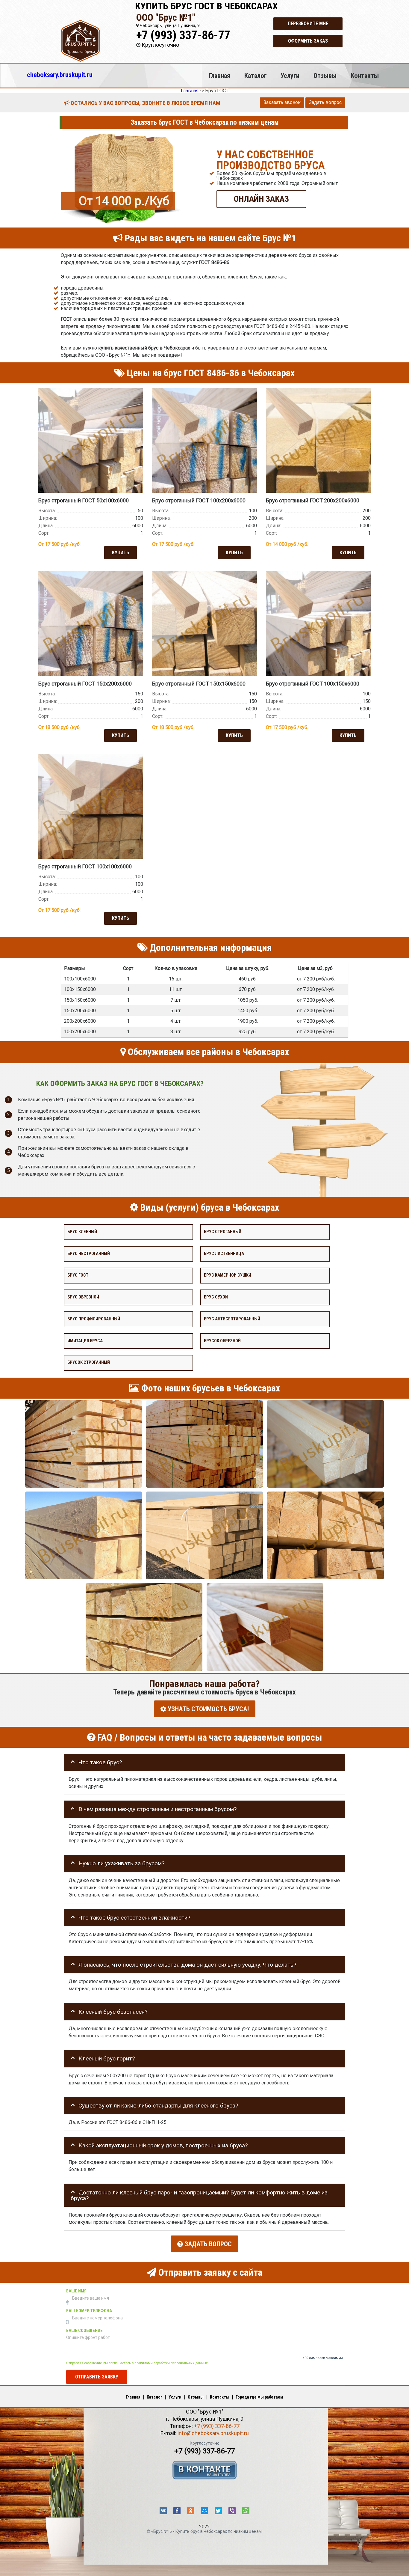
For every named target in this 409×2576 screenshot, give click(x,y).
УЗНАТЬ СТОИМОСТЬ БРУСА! (207, 1709)
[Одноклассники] (191, 2511)
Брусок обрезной (222, 1341)
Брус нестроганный (89, 1253)
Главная (219, 76)
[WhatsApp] (246, 2511)
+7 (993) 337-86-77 (183, 35)
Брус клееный (82, 1232)
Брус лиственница (224, 1253)
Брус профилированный (94, 1319)
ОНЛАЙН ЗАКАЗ (261, 199)
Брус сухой (216, 1297)
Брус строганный (223, 1232)
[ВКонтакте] (163, 2511)
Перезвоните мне (308, 24)
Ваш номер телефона (89, 2311)
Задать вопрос (325, 102)
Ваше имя (76, 2291)
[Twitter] (218, 2511)
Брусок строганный (89, 1362)
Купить (121, 552)
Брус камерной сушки (228, 1275)
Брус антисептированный (232, 1319)
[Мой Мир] (205, 2511)
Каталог (256, 76)
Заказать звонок (282, 102)
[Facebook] (177, 2511)
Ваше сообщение (84, 2331)
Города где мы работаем (259, 2397)
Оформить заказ (308, 41)
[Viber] (232, 2511)
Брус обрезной (83, 1297)
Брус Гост (78, 1275)
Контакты (365, 76)
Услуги (290, 76)
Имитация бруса (85, 1341)
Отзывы (325, 76)
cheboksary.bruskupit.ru (60, 75)
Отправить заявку (97, 2377)
